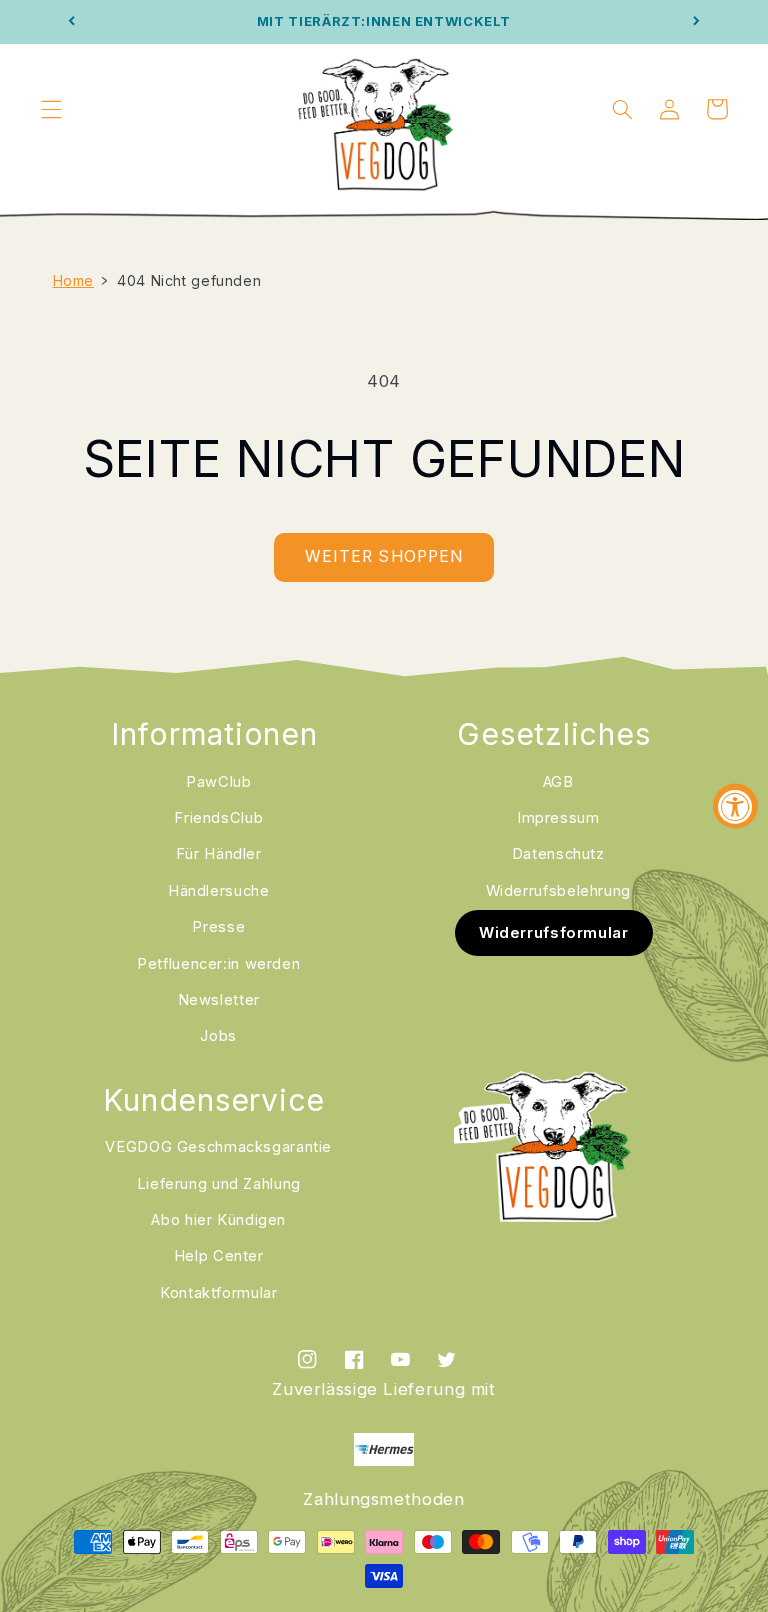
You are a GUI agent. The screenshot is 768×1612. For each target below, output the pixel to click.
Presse (218, 927)
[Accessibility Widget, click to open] (735, 806)
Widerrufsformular (554, 932)
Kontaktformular (218, 1293)
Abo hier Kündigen (218, 1220)
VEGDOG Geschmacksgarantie (218, 1147)
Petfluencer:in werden (218, 964)
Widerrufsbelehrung (558, 891)
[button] (51, 109)
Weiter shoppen (384, 556)
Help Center (219, 1256)
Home (74, 280)
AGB (558, 782)
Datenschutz (558, 854)
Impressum (558, 818)
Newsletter (219, 1000)
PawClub (218, 782)
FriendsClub (218, 818)
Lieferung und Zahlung (219, 1184)
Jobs (218, 1036)
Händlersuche (219, 891)
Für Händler (219, 854)
